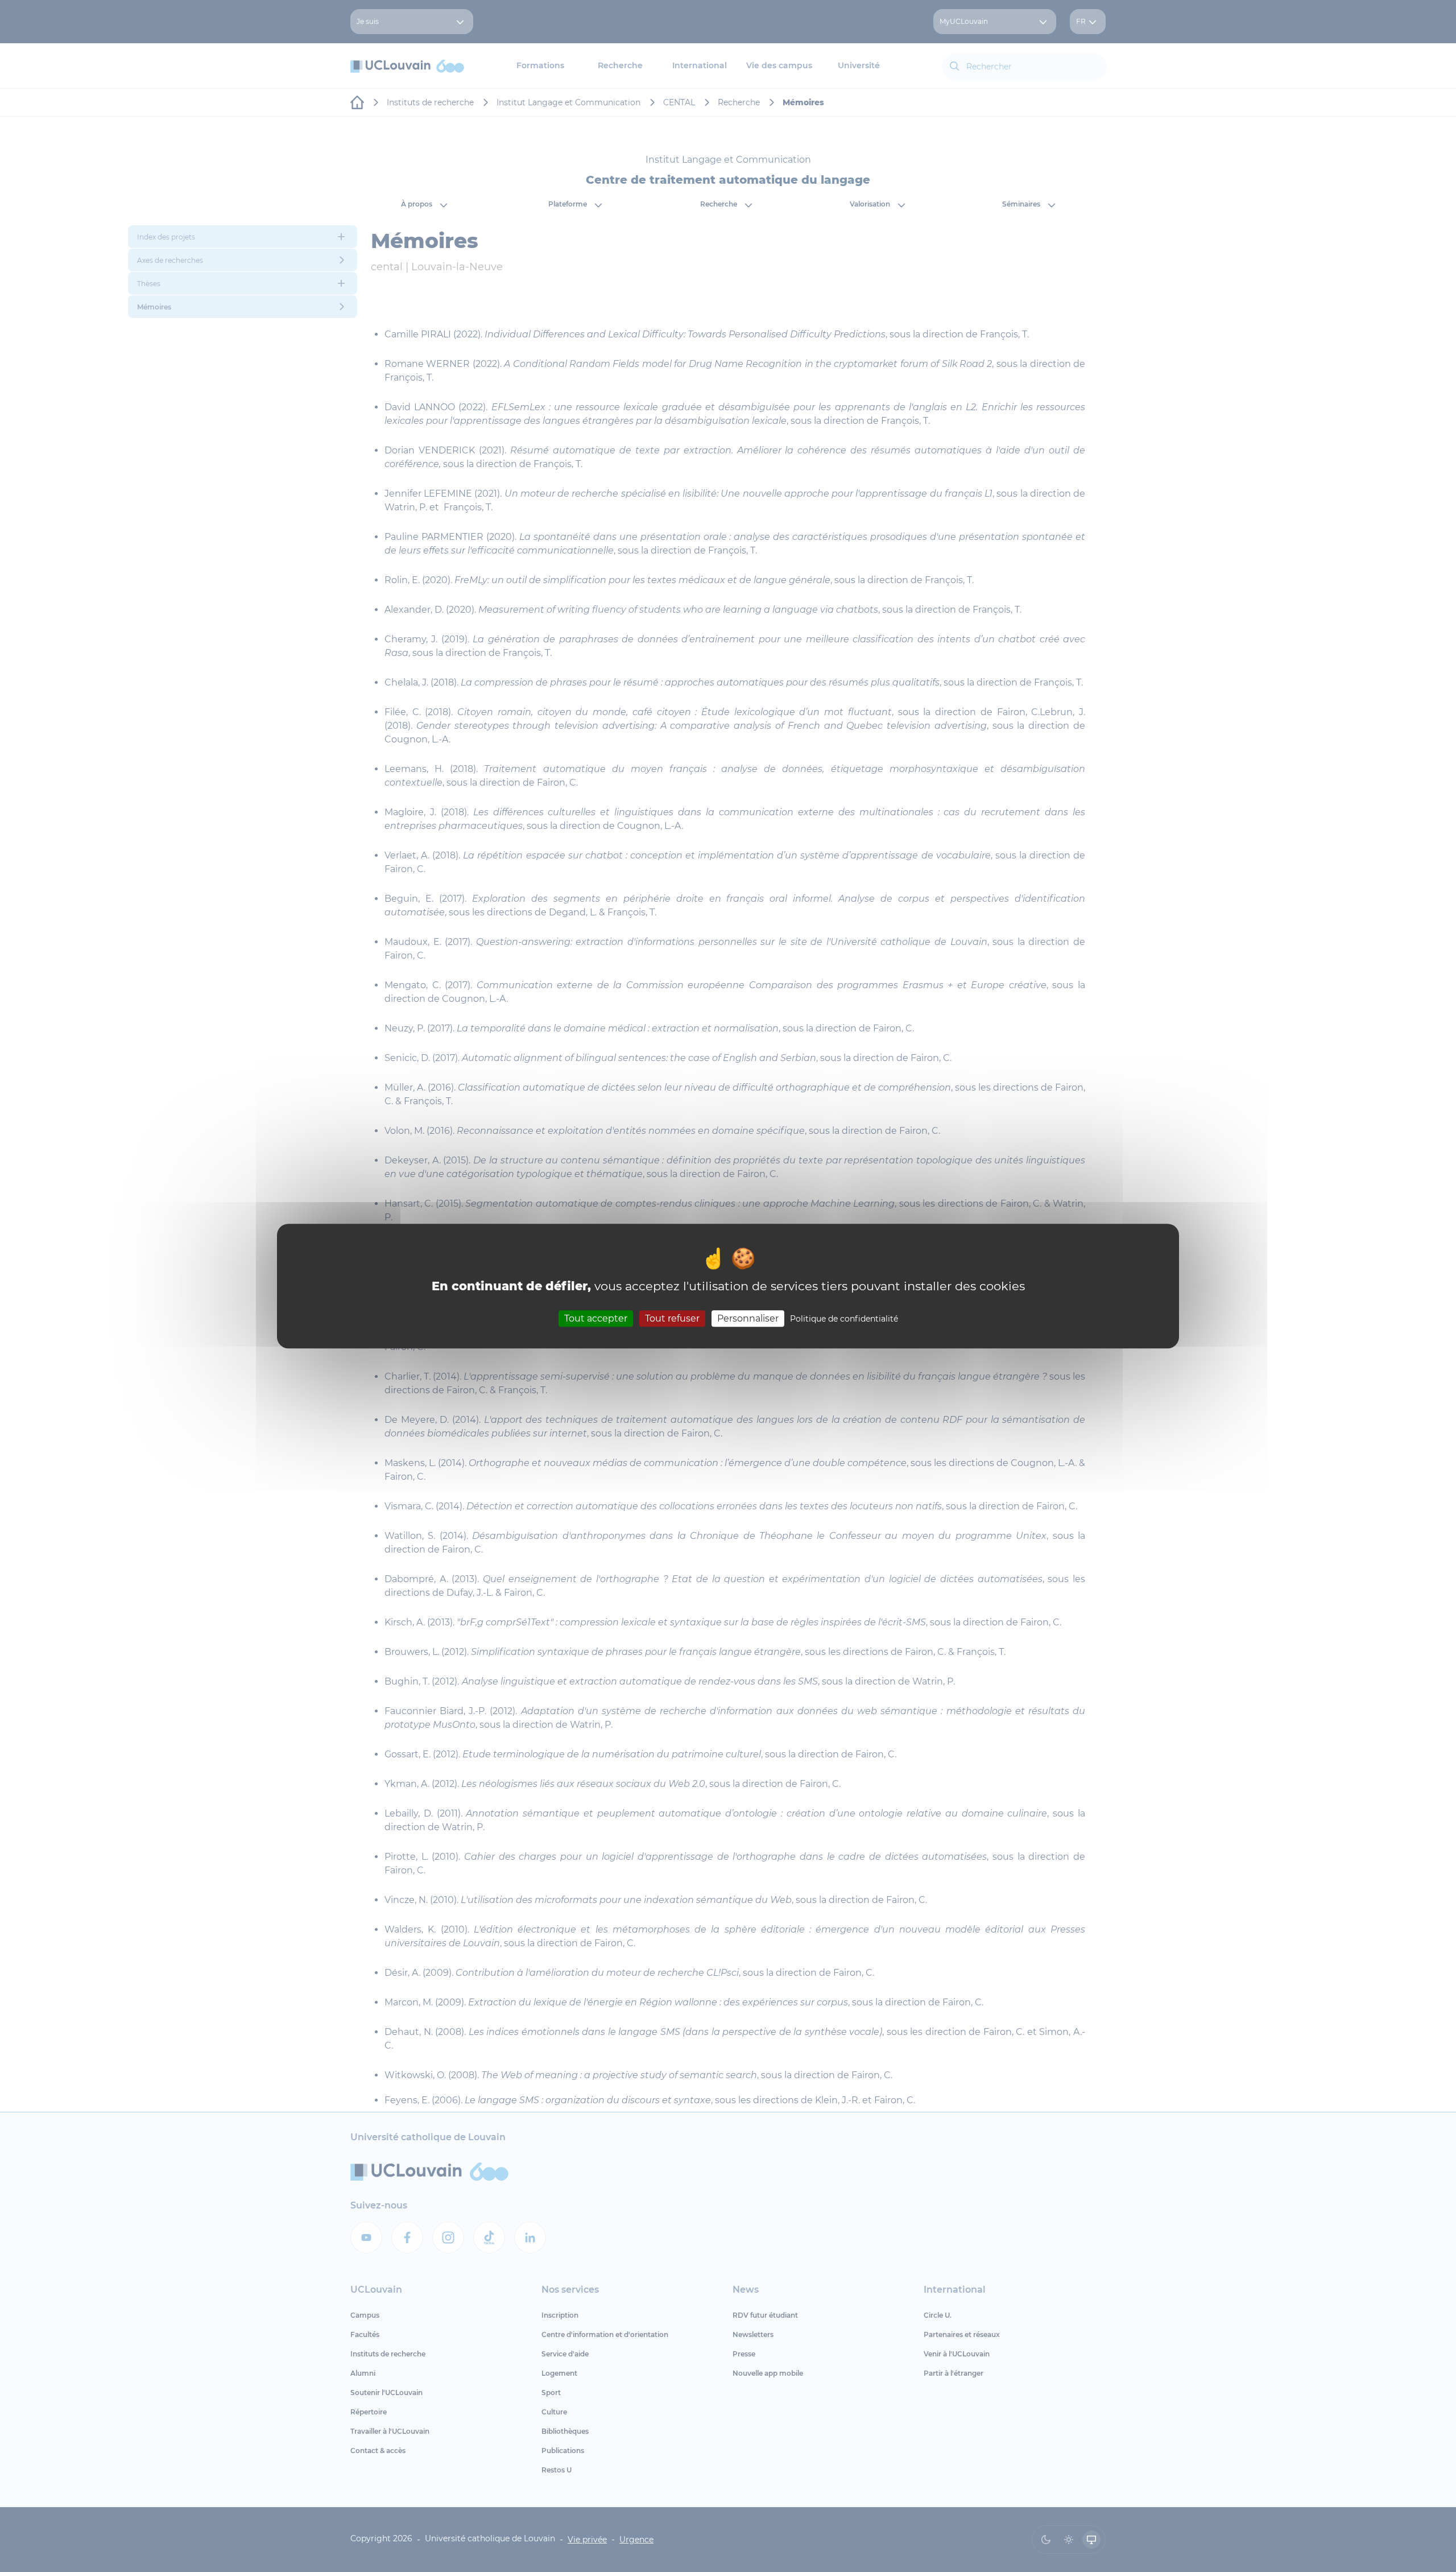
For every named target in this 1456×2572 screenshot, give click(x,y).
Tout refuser (672, 1318)
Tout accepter (596, 1318)
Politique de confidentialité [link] (844, 1319)
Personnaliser (748, 1318)
